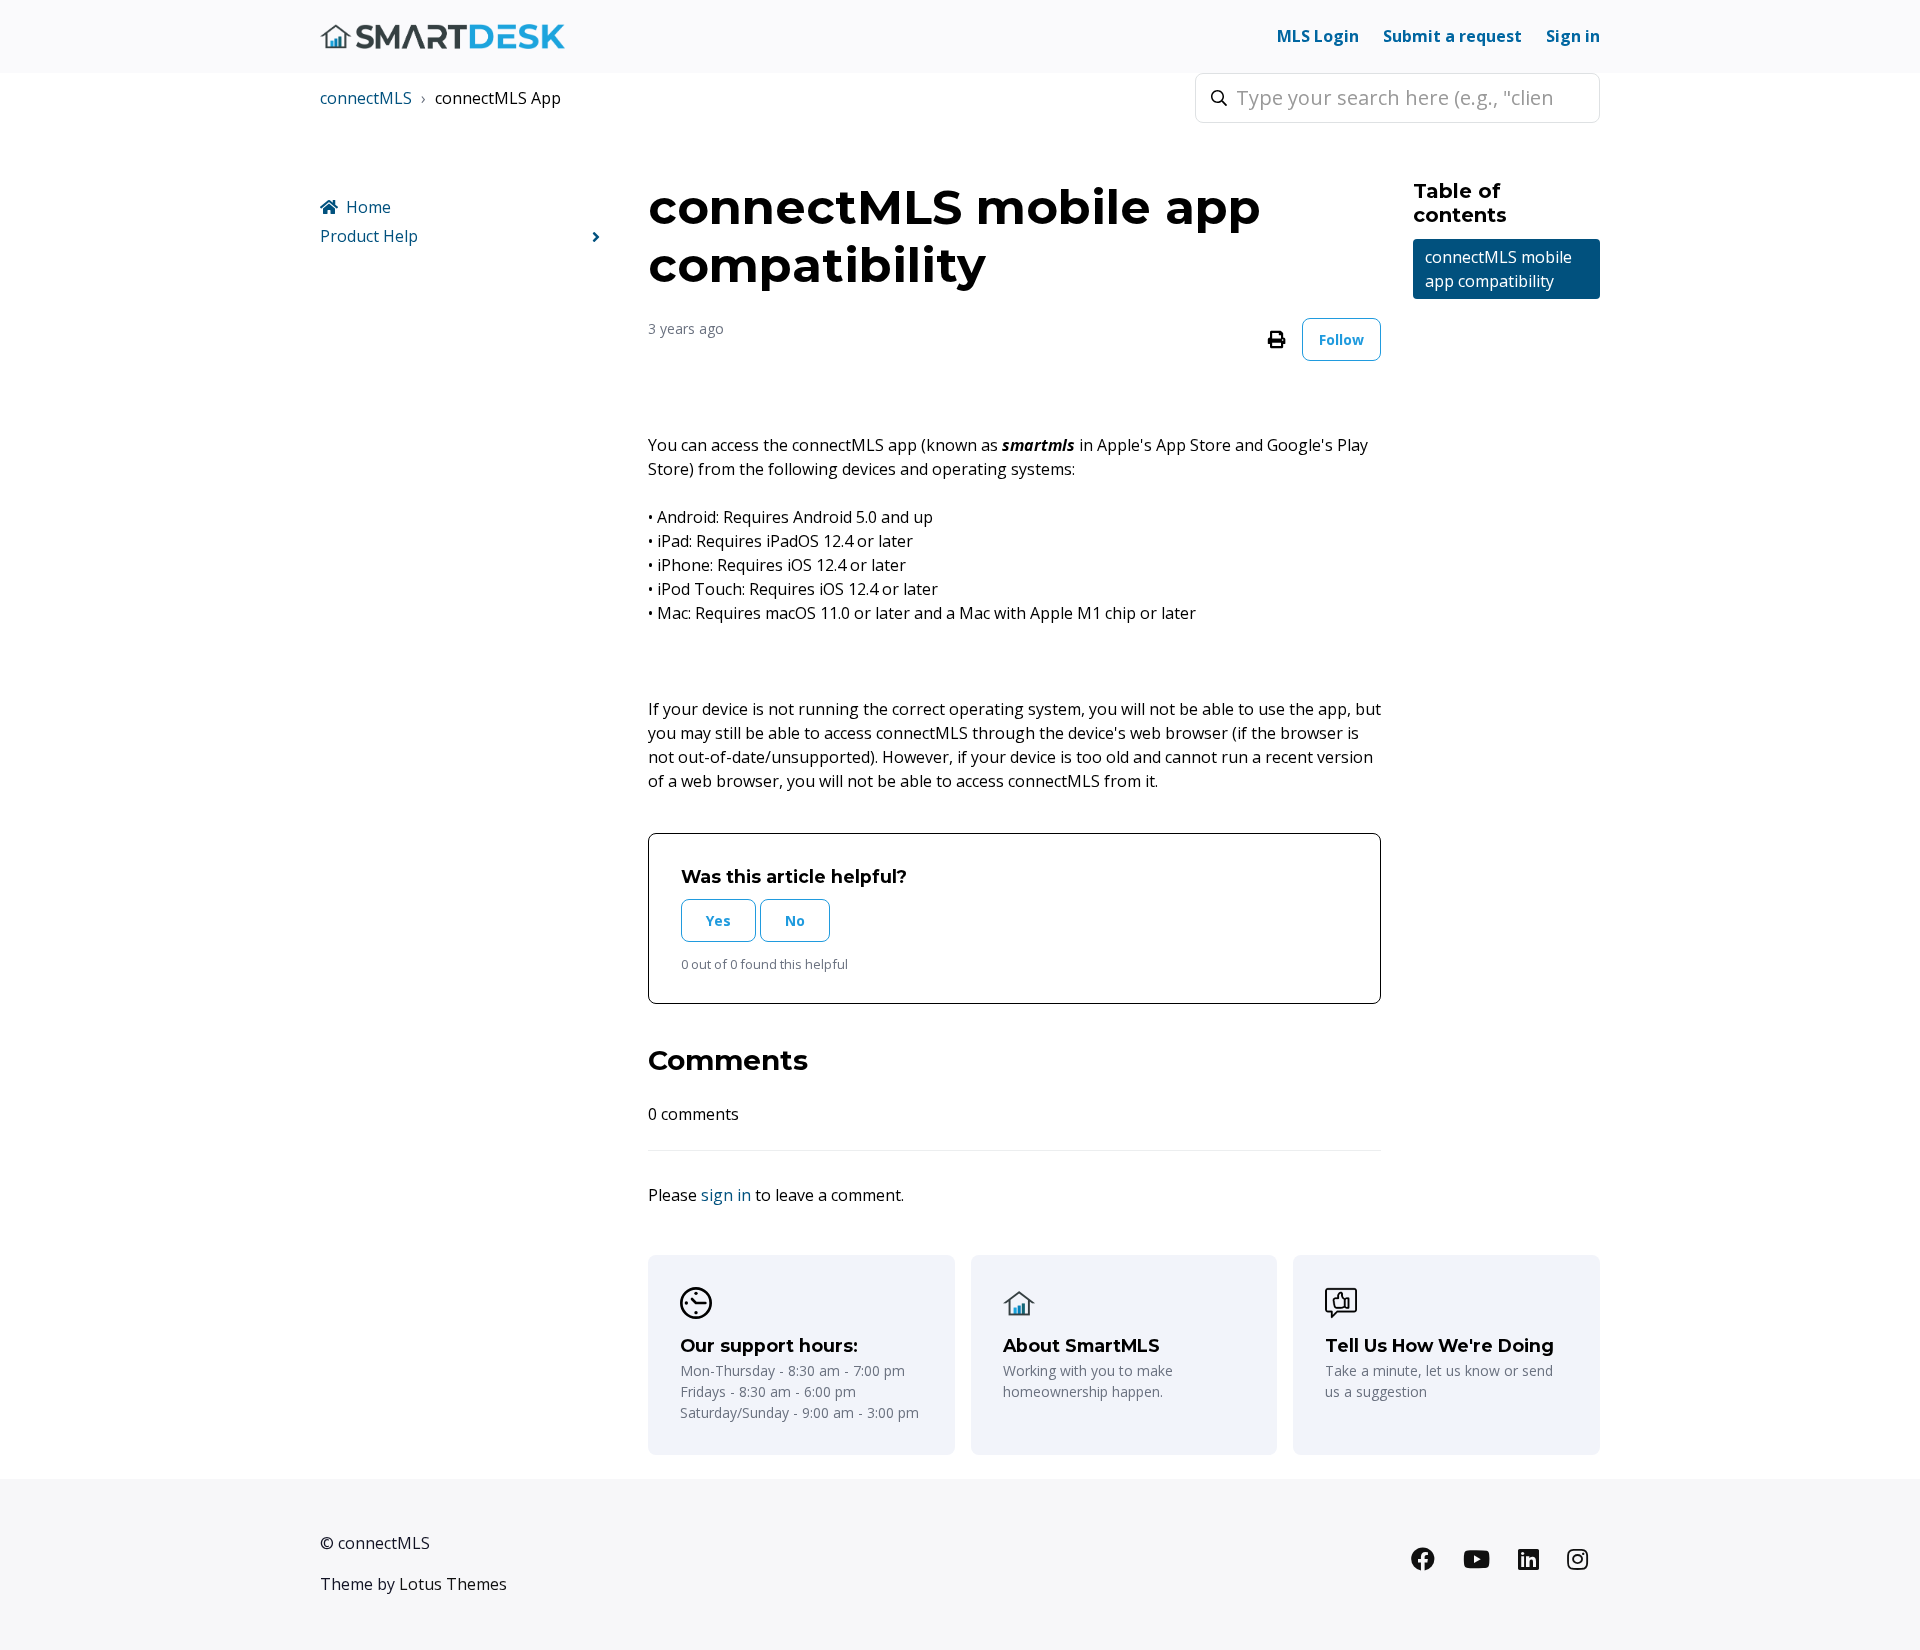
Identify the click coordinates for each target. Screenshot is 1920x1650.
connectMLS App (498, 98)
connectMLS (366, 98)
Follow (1341, 339)
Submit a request (1452, 36)
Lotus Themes (453, 1584)
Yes (718, 920)
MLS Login (1318, 36)
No (795, 920)
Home (368, 207)
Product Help (369, 236)
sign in (726, 1195)
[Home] (442, 36)
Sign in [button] (1573, 36)
